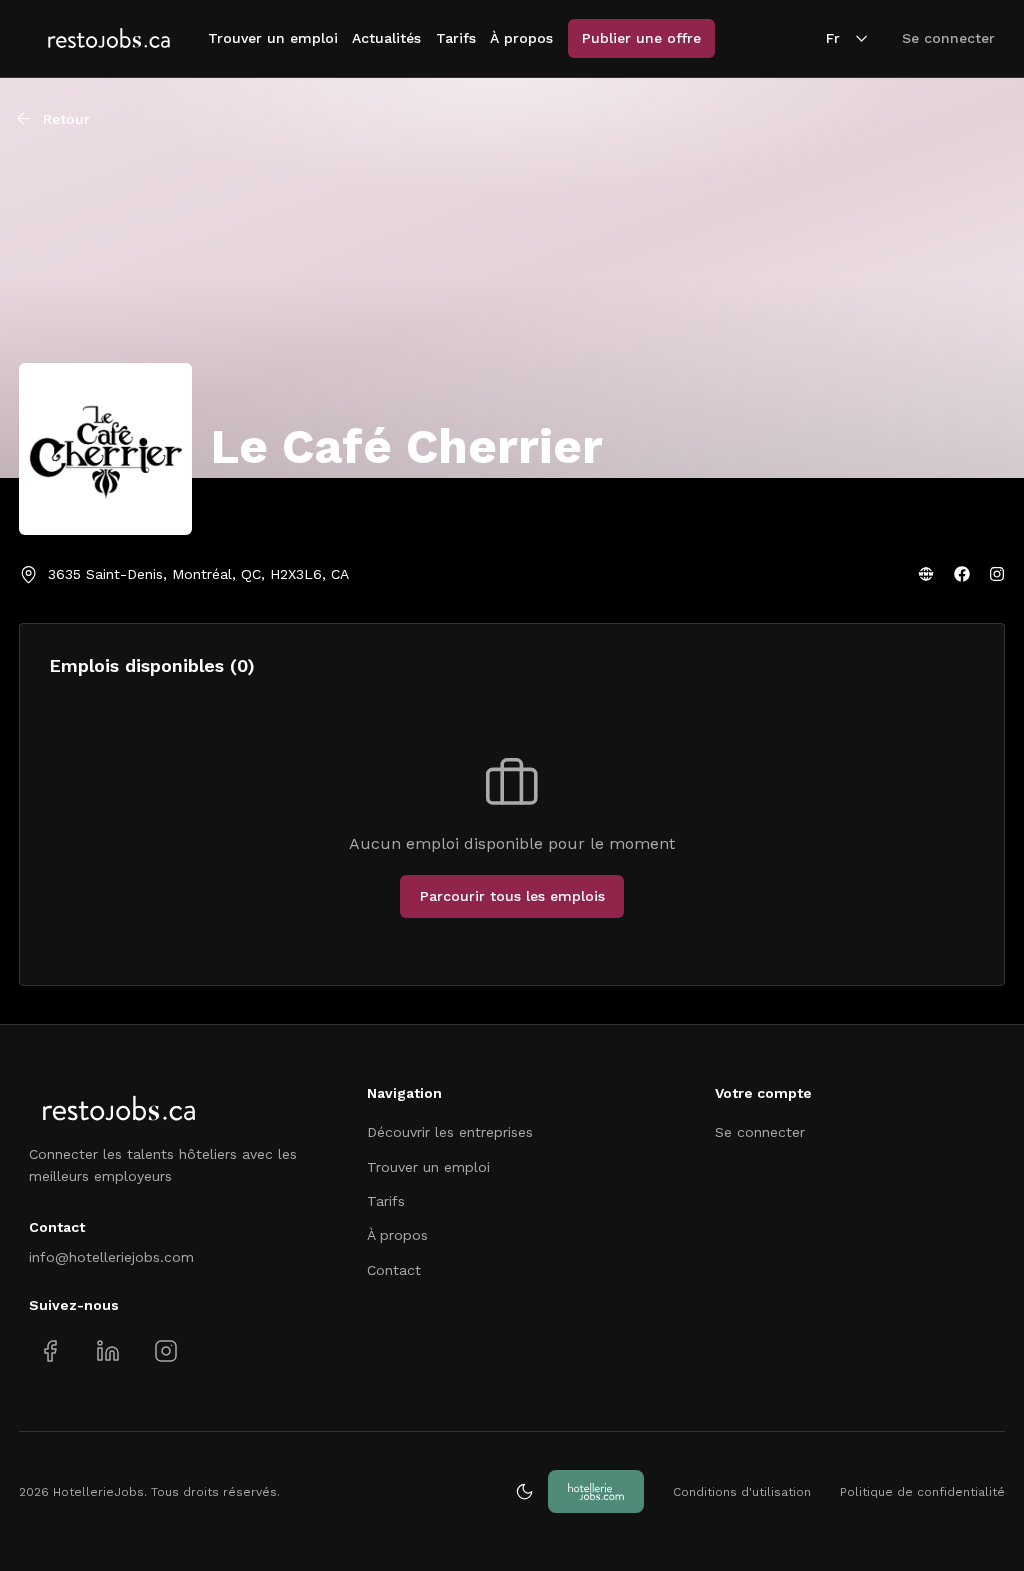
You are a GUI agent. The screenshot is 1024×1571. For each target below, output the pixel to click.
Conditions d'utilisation (742, 1492)
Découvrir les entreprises (450, 1132)
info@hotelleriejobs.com (111, 1257)
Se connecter (948, 38)
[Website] (926, 574)
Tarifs (456, 38)
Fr (833, 38)
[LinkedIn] (107, 1351)
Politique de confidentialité (922, 1492)
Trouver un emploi (273, 38)
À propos (521, 38)
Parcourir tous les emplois (512, 896)
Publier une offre (641, 38)
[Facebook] (962, 574)
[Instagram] (997, 574)
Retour (66, 119)
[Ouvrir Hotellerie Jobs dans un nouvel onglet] (596, 1491)
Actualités (386, 38)
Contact (394, 1270)
